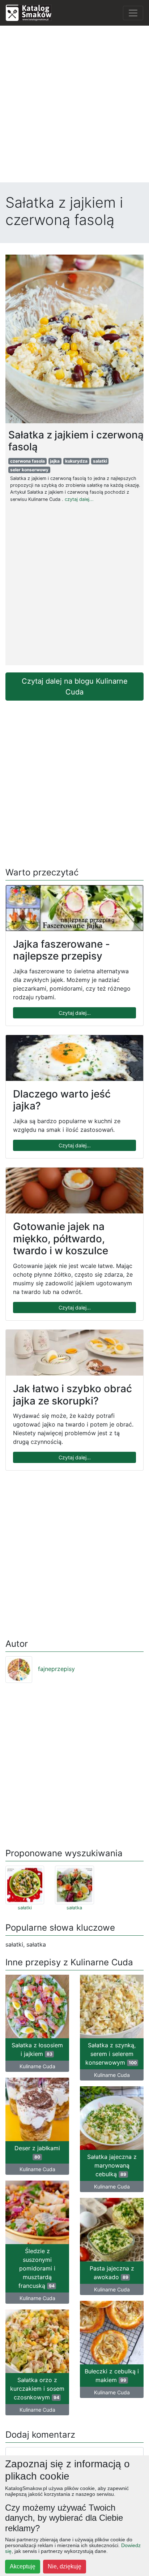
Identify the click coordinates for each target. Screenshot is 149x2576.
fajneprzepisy (56, 1669)
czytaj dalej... (79, 499)
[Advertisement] (74, 106)
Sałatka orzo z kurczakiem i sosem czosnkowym (37, 2389)
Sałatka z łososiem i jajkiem (37, 2049)
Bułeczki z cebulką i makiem (112, 2376)
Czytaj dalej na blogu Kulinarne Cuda (75, 687)
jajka (55, 461)
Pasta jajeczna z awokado (112, 2273)
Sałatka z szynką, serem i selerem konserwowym (111, 2054)
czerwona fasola (27, 461)
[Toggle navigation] (133, 13)
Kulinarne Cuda (37, 2066)
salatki (100, 461)
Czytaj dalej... (75, 1013)
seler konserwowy (29, 470)
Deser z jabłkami (37, 2152)
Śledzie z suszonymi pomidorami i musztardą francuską (37, 2268)
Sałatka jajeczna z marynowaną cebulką (112, 2165)
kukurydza (76, 461)
